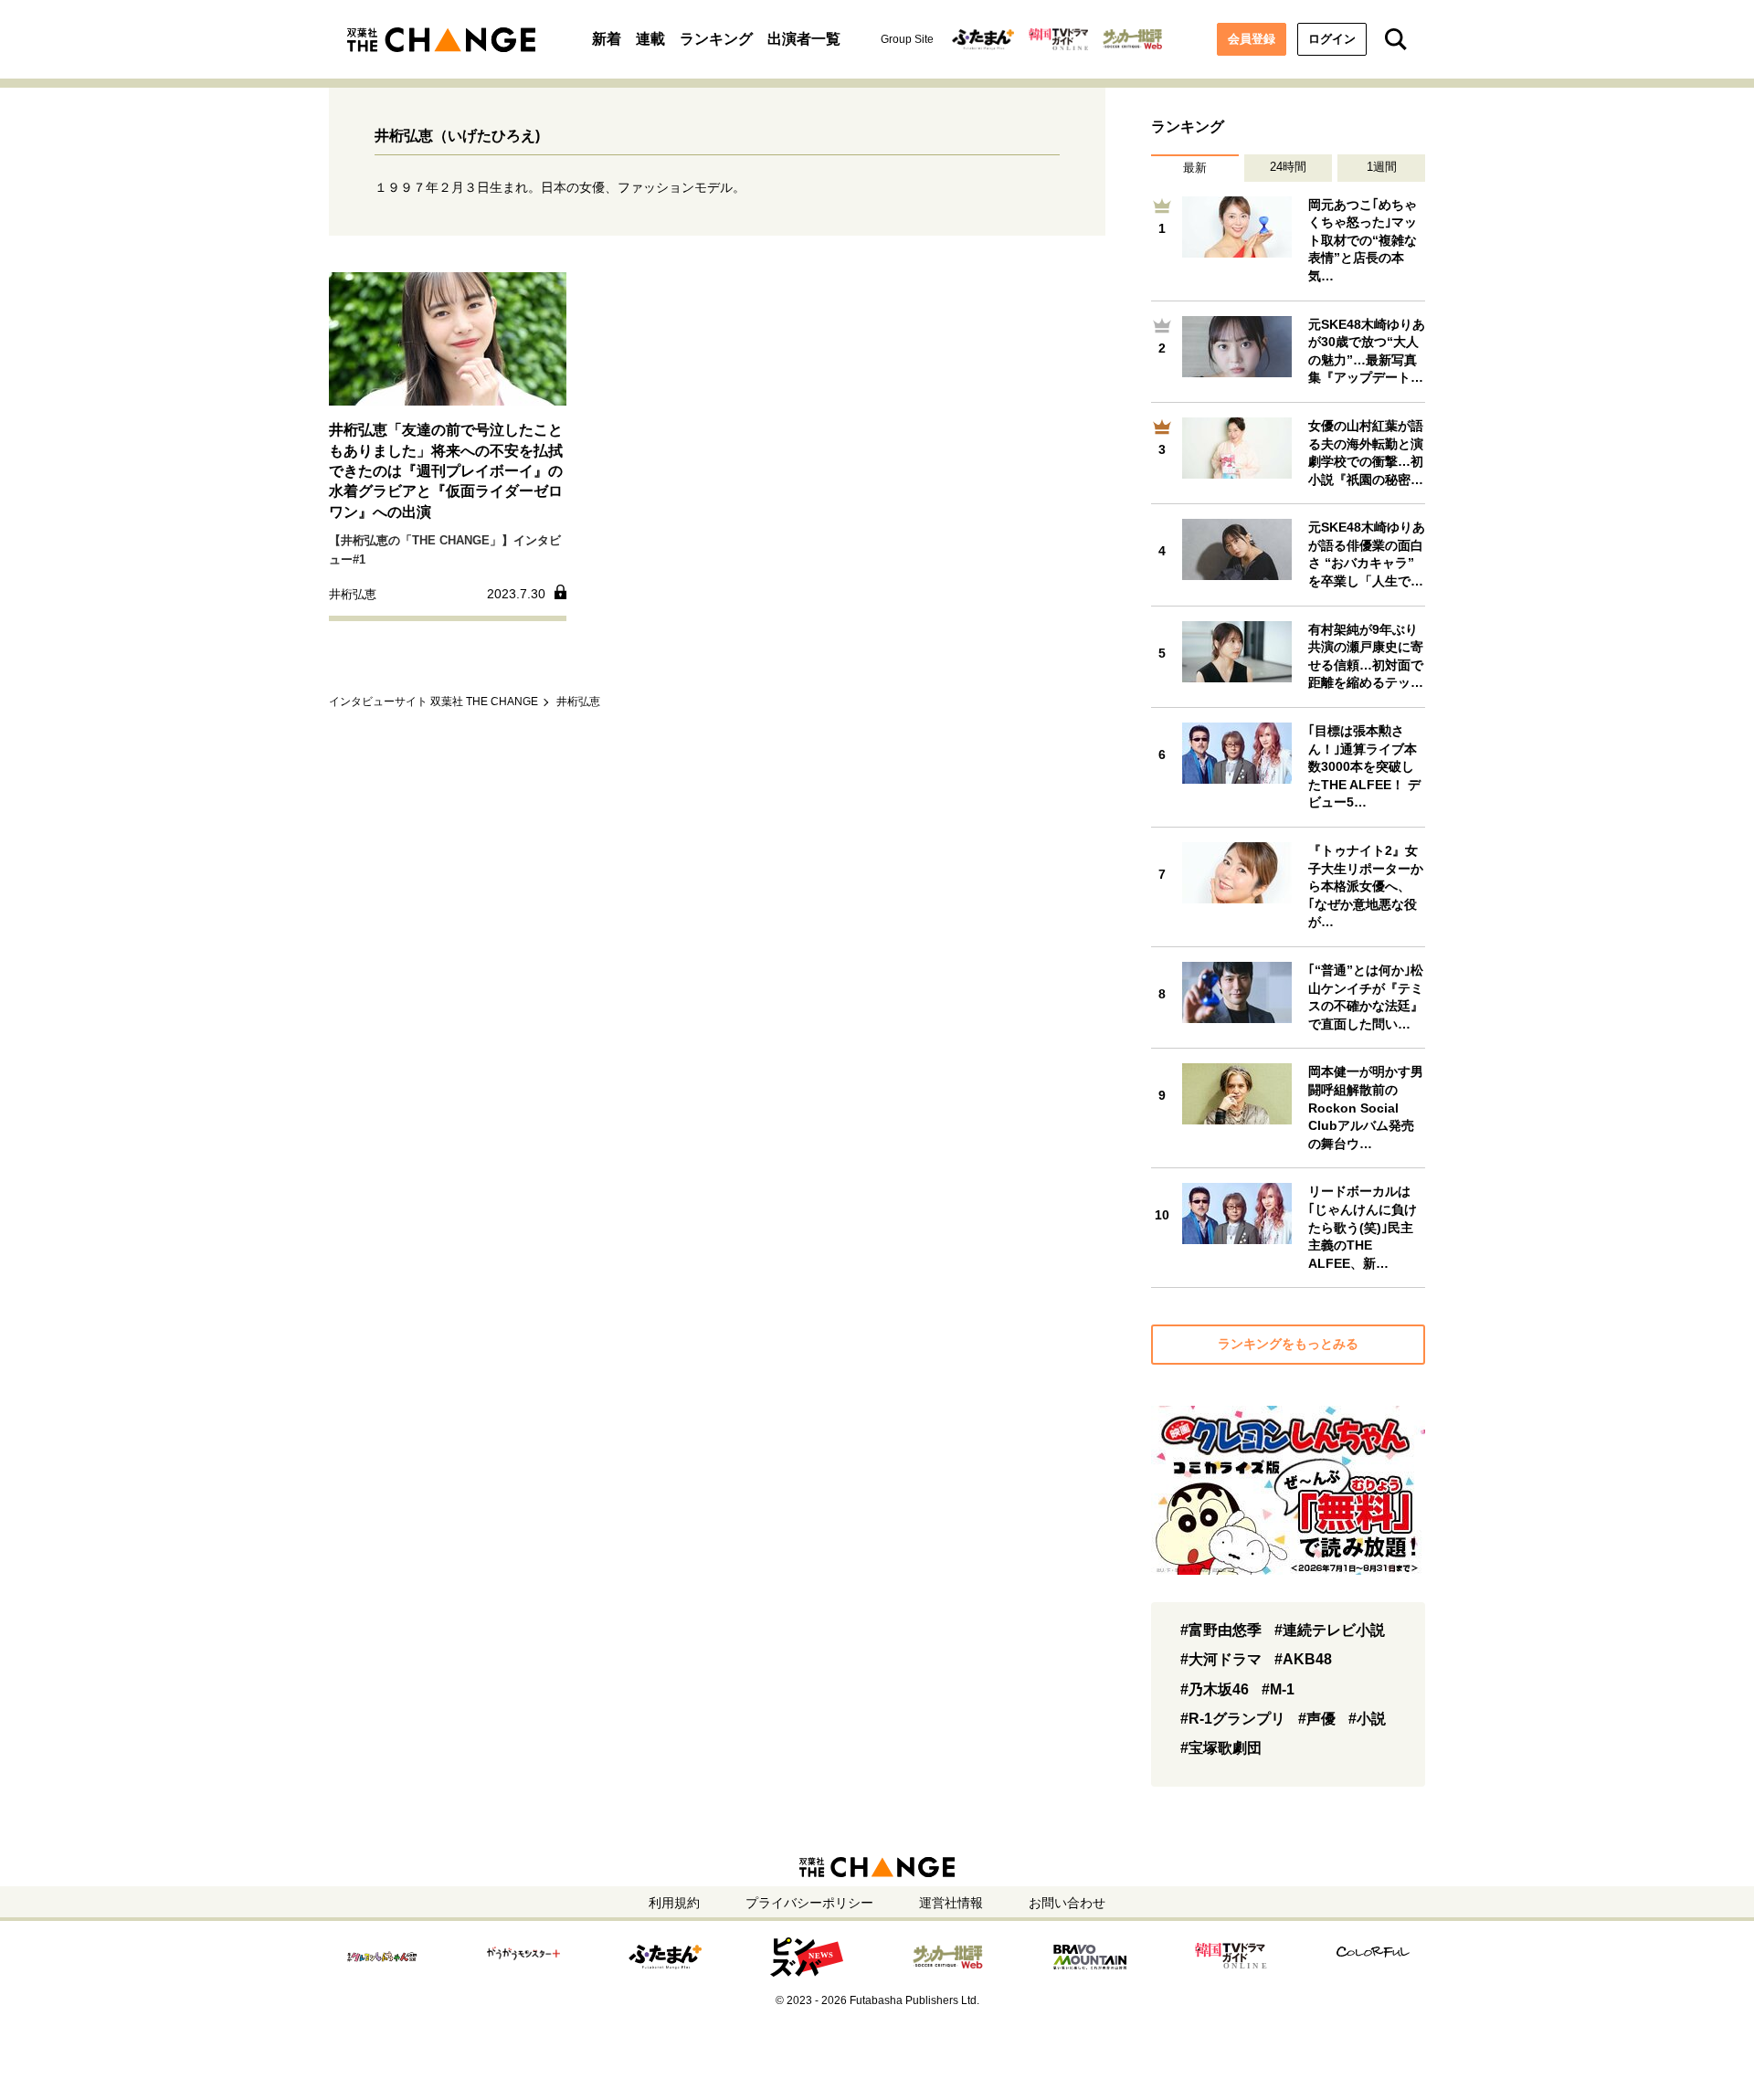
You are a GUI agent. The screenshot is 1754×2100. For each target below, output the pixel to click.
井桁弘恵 (578, 702)
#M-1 (1278, 1689)
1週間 (1382, 167)
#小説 (1367, 1719)
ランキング (716, 39)
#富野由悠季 (1221, 1630)
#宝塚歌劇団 (1221, 1748)
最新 (1195, 168)
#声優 (1317, 1719)
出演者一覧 (804, 39)
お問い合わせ (1067, 1903)
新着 (607, 39)
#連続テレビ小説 (1330, 1630)
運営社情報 (951, 1903)
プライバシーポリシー (809, 1903)
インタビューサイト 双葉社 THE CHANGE (433, 702)
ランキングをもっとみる (1288, 1344)
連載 (650, 39)
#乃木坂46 (1215, 1689)
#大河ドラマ (1221, 1659)
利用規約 (674, 1903)
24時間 (1288, 167)
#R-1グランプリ (1233, 1719)
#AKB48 (1303, 1659)
